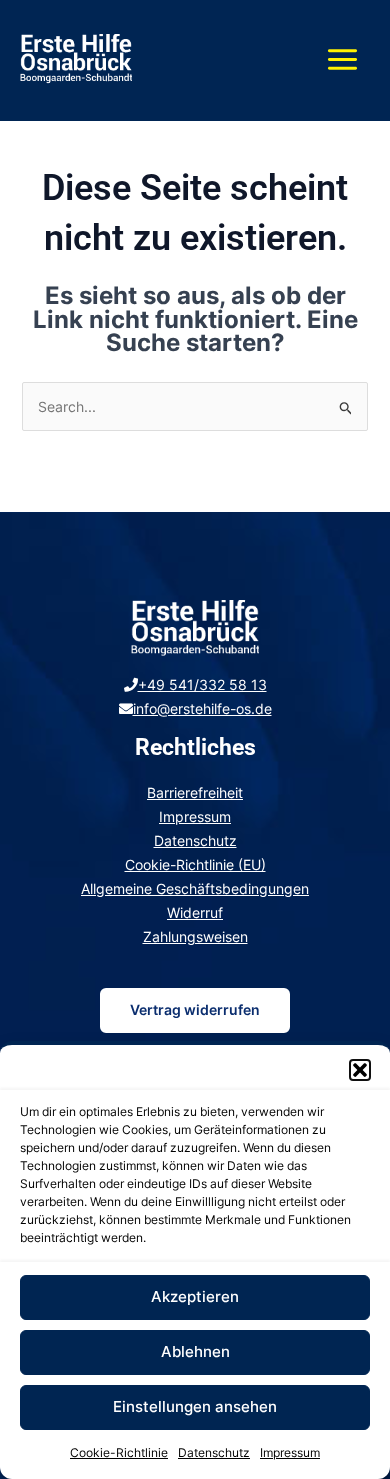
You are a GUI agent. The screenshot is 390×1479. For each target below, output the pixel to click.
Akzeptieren (195, 1296)
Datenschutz (214, 1452)
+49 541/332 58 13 (202, 684)
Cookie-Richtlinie (119, 1452)
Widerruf (195, 912)
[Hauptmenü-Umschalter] (342, 60)
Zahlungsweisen (195, 936)
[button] (360, 1070)
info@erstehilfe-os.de (202, 708)
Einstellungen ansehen (195, 1406)
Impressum (290, 1452)
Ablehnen (195, 1351)
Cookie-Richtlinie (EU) (195, 864)
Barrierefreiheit (195, 792)
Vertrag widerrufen (195, 1009)
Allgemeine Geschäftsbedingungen (195, 888)
